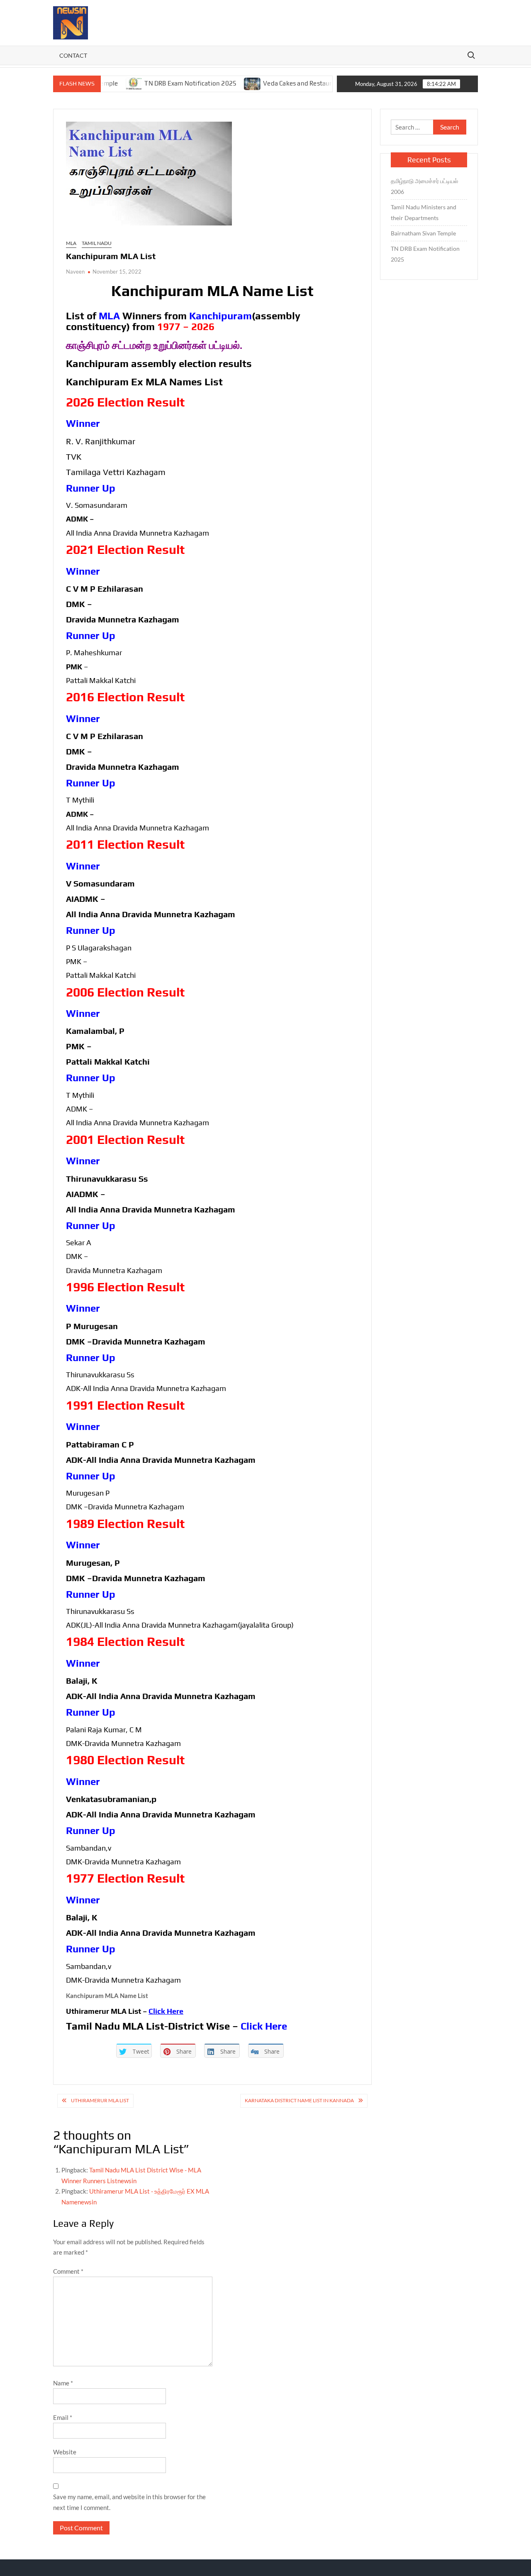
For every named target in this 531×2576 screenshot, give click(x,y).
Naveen (75, 272)
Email (63, 2417)
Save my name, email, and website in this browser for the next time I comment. (129, 2502)
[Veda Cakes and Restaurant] (214, 83)
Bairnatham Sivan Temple (423, 233)
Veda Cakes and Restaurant (264, 83)
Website (65, 2452)
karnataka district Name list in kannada (299, 2100)
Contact (73, 55)
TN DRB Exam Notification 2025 (152, 83)
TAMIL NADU (97, 243)
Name (63, 2383)
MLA (71, 243)
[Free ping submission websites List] (319, 83)
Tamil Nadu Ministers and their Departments (424, 212)
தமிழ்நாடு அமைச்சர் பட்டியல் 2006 (424, 186)
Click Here (166, 2011)
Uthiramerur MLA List (100, 2100)
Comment (68, 2271)
